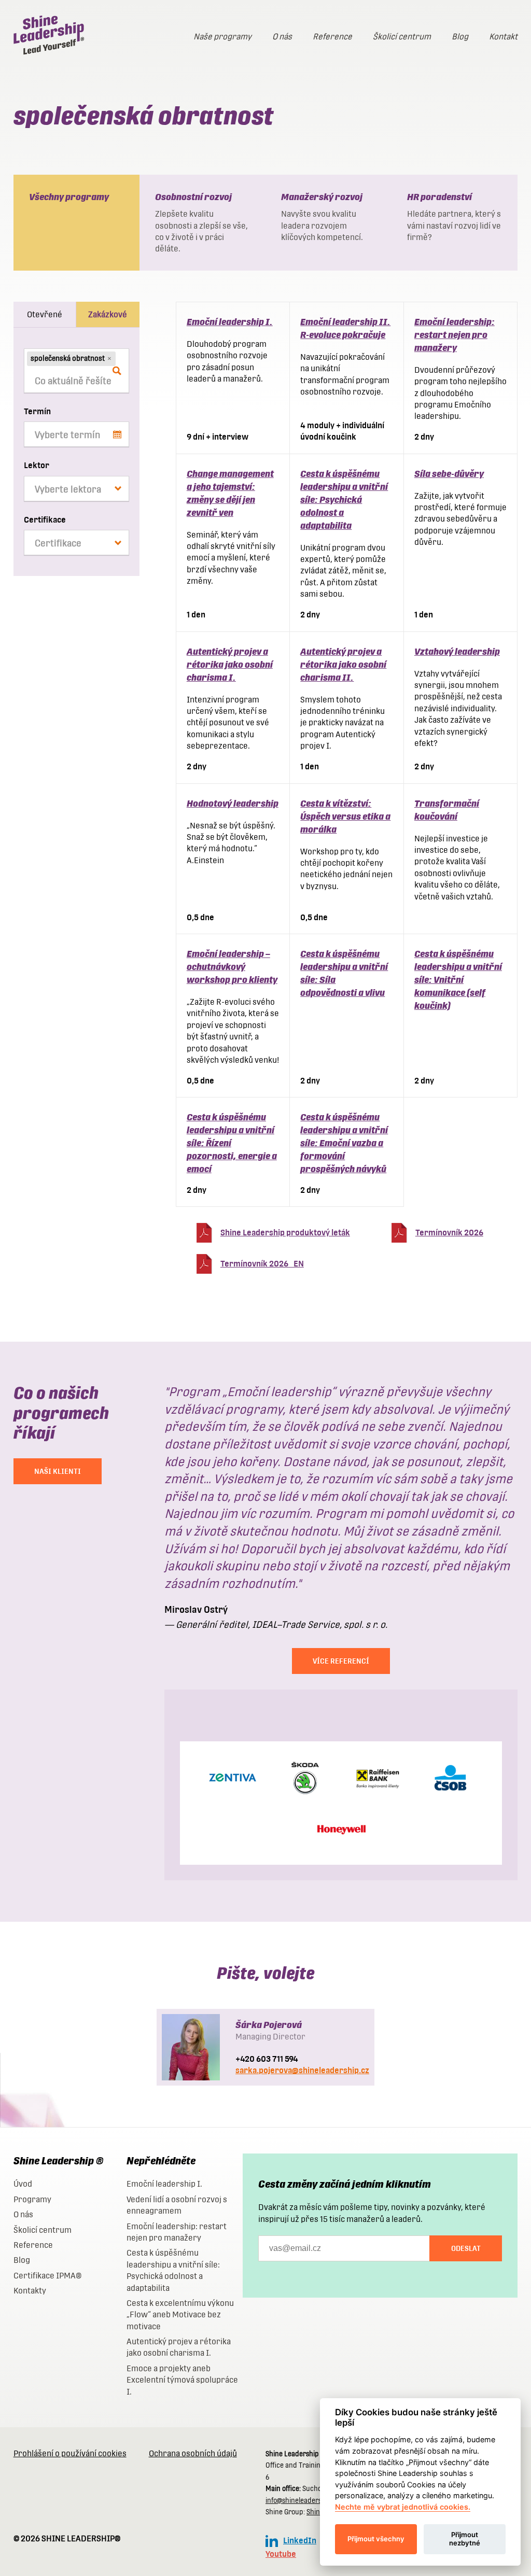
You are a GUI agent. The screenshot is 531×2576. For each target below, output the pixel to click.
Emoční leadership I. (230, 322)
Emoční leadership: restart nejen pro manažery (455, 335)
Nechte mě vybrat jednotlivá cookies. (403, 2507)
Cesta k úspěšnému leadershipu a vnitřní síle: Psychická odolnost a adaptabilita (344, 499)
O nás (282, 37)
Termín (37, 411)
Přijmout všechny (376, 2539)
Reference (332, 37)
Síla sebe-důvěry (449, 474)
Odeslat (466, 2248)
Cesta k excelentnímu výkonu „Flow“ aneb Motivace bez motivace (180, 2315)
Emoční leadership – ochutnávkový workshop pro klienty (232, 967)
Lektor (37, 465)
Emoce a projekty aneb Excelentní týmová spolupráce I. (182, 2380)
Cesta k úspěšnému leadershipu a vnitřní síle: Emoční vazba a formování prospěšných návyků (344, 1143)
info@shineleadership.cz (303, 2501)
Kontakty (30, 2291)
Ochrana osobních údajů (193, 2453)
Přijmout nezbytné (465, 2539)
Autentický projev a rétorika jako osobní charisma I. (230, 664)
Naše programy (222, 37)
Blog (460, 37)
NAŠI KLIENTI (58, 1471)
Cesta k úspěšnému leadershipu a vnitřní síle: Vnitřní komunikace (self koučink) (458, 980)
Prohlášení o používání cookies (70, 2453)
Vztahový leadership (457, 651)
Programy (32, 2199)
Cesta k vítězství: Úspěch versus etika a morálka (345, 816)
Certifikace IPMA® (47, 2276)
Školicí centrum (402, 37)
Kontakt (503, 37)
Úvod (23, 2184)
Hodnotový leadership (233, 803)
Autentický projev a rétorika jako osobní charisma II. (343, 664)
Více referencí (341, 1661)
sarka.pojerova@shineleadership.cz (302, 2070)
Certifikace (45, 520)
